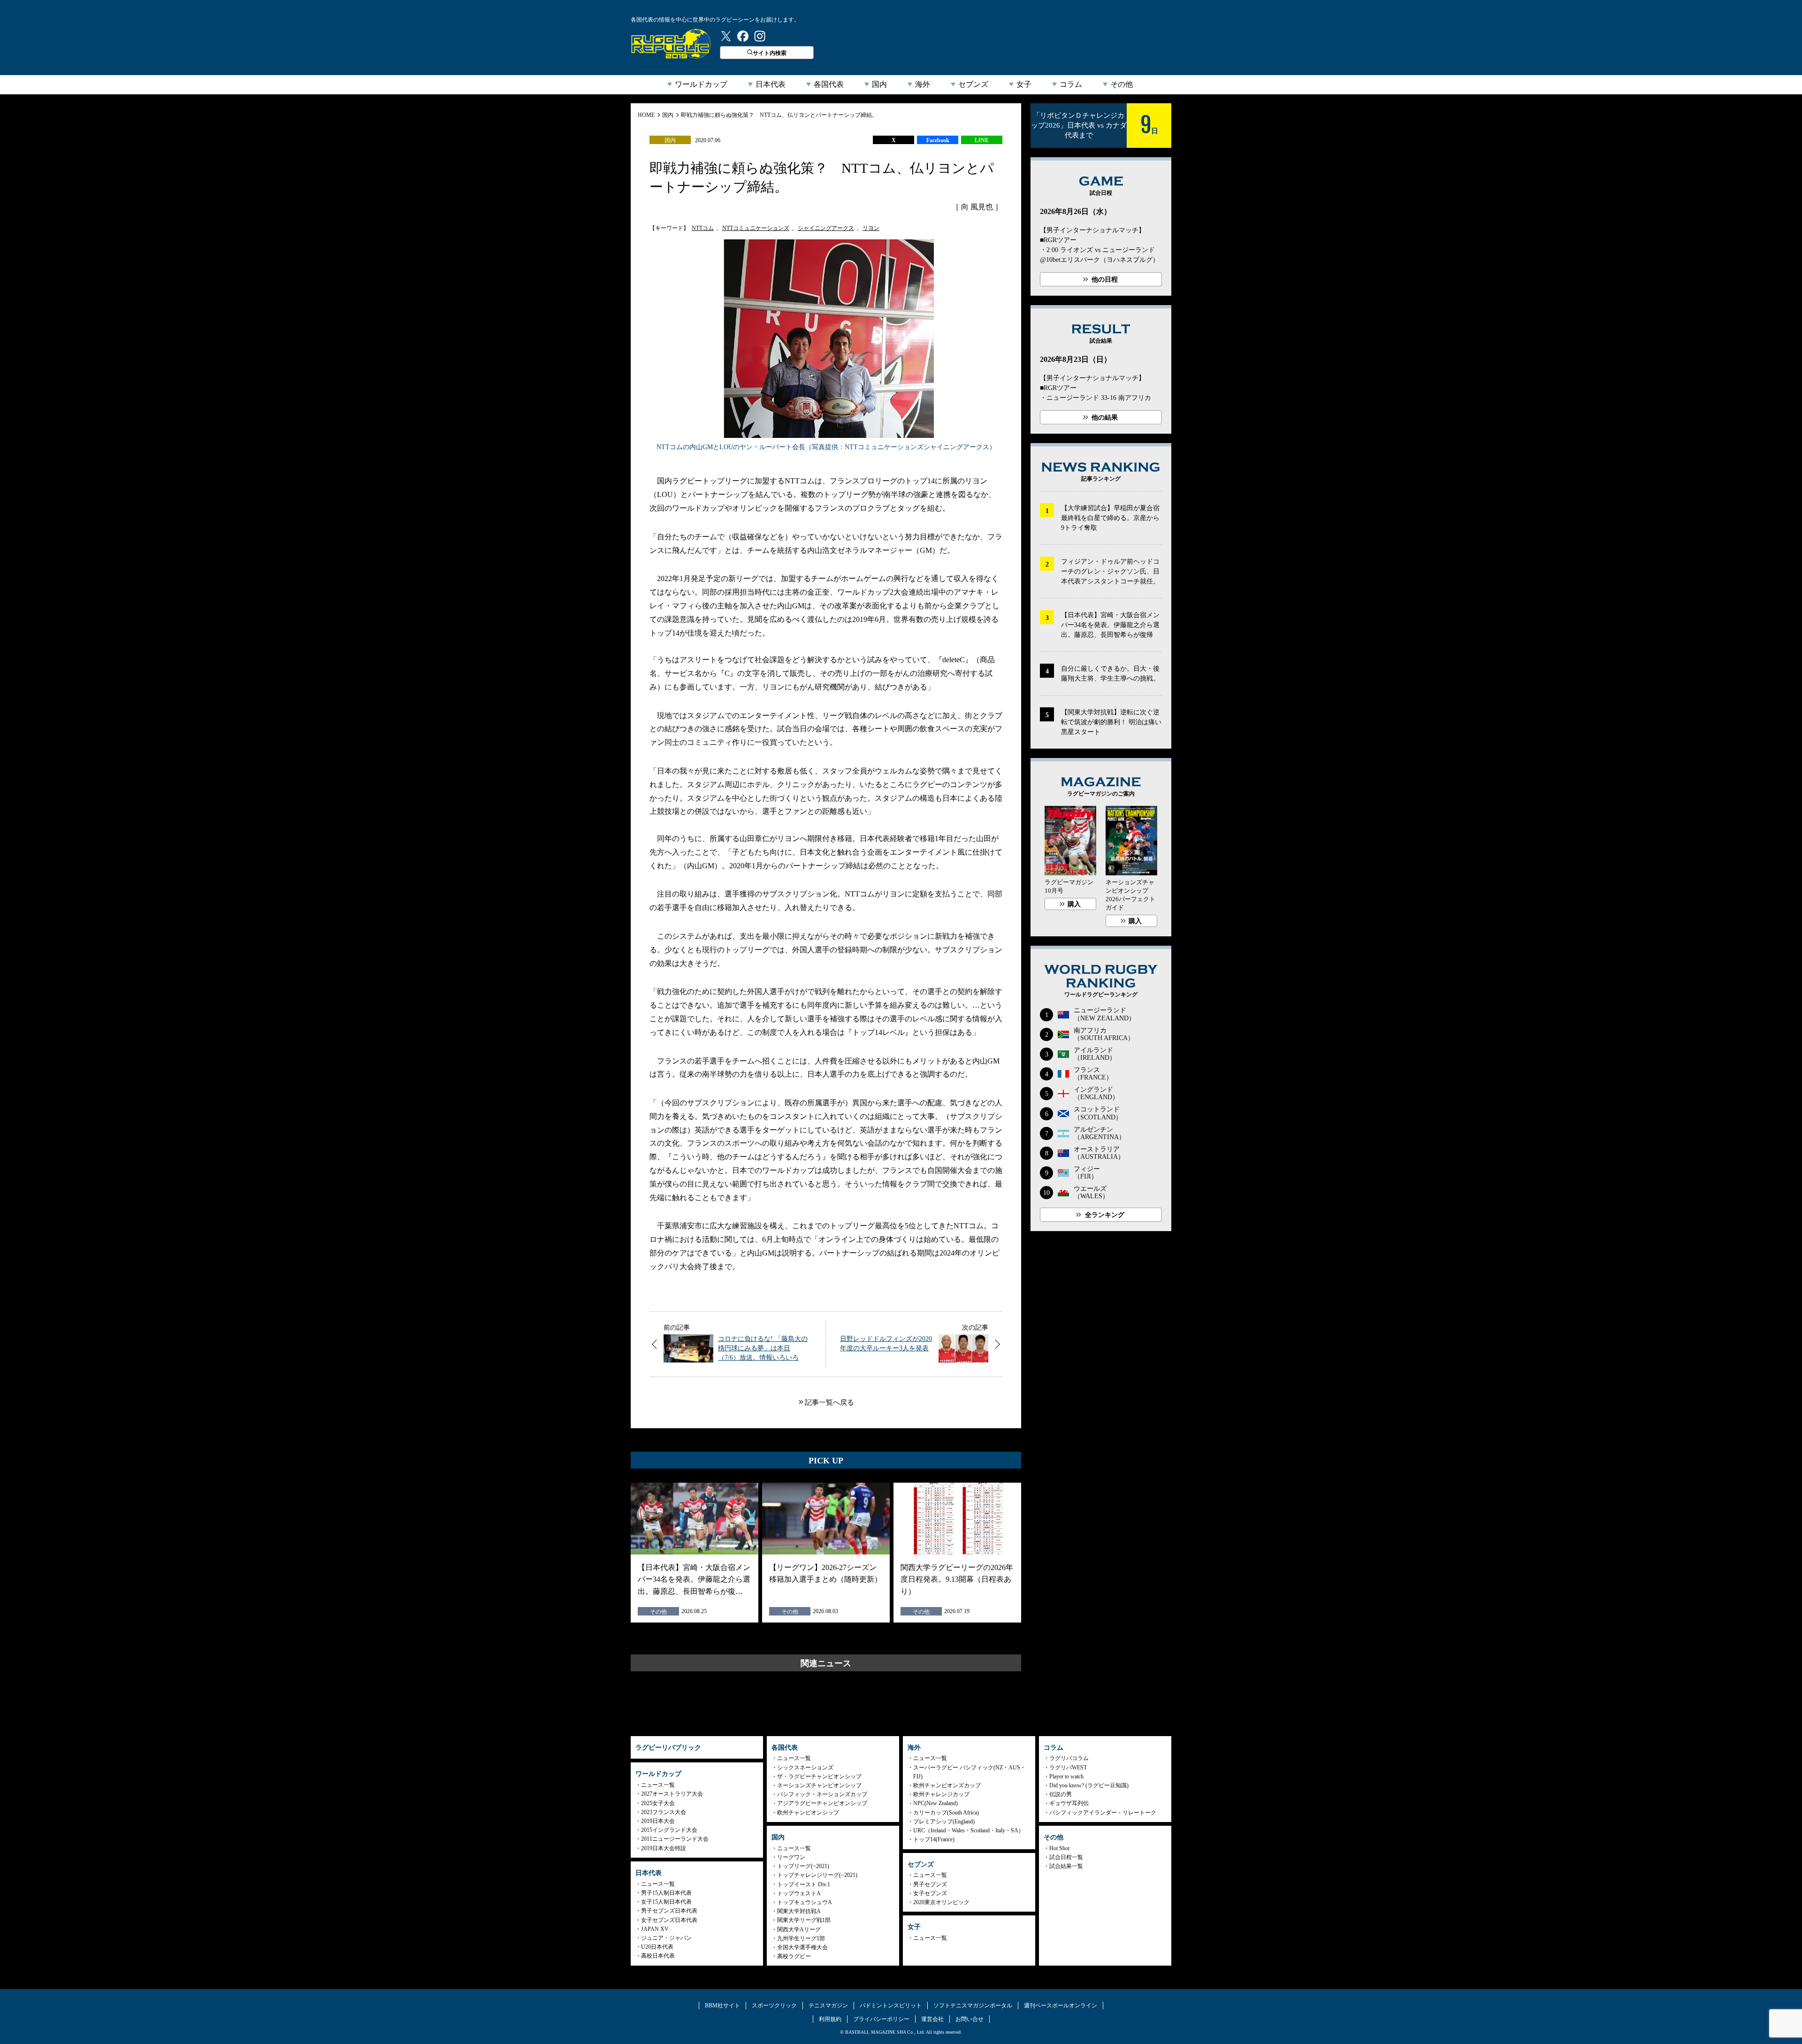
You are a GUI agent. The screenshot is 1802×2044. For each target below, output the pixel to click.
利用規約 (830, 2019)
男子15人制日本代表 (666, 1893)
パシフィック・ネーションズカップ (822, 1794)
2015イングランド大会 (669, 1830)
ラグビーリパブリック (671, 44)
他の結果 (1105, 417)
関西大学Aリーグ (799, 1929)
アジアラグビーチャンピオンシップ (822, 1803)
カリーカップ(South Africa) (946, 1813)
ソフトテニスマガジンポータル (973, 2006)
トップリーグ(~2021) (803, 1866)
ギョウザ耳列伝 (1069, 1803)
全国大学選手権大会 (802, 1947)
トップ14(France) (934, 1839)
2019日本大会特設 (664, 1848)
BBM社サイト (722, 2006)
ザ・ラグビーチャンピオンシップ (819, 1776)
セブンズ (973, 84)
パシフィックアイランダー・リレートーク (1103, 1813)
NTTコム (703, 228)
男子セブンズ (930, 1884)
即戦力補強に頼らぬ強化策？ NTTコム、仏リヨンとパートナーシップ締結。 (779, 115)
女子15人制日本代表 (666, 1902)
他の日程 (1105, 279)
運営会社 (932, 2019)
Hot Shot (1059, 1848)
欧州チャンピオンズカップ (947, 1785)
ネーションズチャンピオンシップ (819, 1785)
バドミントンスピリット (891, 2006)
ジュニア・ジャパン (666, 1938)
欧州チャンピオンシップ (808, 1813)
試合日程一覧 (1066, 1857)
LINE (982, 140)
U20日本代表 (657, 1947)
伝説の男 (1061, 1794)
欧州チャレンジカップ (941, 1794)
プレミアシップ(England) (944, 1822)
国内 (879, 84)
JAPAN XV (655, 1929)
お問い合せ (970, 2019)
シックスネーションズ (805, 1768)
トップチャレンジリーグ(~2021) (817, 1875)
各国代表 (829, 84)
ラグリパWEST (1068, 1768)
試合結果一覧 (1066, 1866)
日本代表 (771, 84)
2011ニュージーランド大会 (675, 1839)
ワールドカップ (701, 84)
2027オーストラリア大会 (672, 1794)
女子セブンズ (930, 1893)
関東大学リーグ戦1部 (804, 1920)
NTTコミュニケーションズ (756, 228)
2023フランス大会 (664, 1812)
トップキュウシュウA (805, 1902)
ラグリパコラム (1069, 1758)
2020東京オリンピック (941, 1902)
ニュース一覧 (658, 1785)
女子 (1024, 84)
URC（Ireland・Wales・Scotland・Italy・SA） (969, 1830)
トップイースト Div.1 (804, 1884)
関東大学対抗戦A (799, 1911)
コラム (1071, 84)
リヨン (871, 228)
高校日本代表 (658, 1956)
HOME (646, 115)
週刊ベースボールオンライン (1061, 2006)
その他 (1122, 84)
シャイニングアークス (826, 228)
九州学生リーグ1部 (801, 1938)
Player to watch (1066, 1776)
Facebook (938, 140)
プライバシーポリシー (881, 2019)
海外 (923, 84)
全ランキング (1105, 1215)
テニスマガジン (828, 2006)
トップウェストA (799, 1893)
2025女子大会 (658, 1803)
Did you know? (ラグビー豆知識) (1089, 1785)
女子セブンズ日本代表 (669, 1920)
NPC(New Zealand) (935, 1803)
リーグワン (791, 1857)
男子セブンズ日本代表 (669, 1911)
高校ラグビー (794, 1956)
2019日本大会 (658, 1821)
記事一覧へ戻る (829, 1402)
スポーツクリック (774, 2006)
